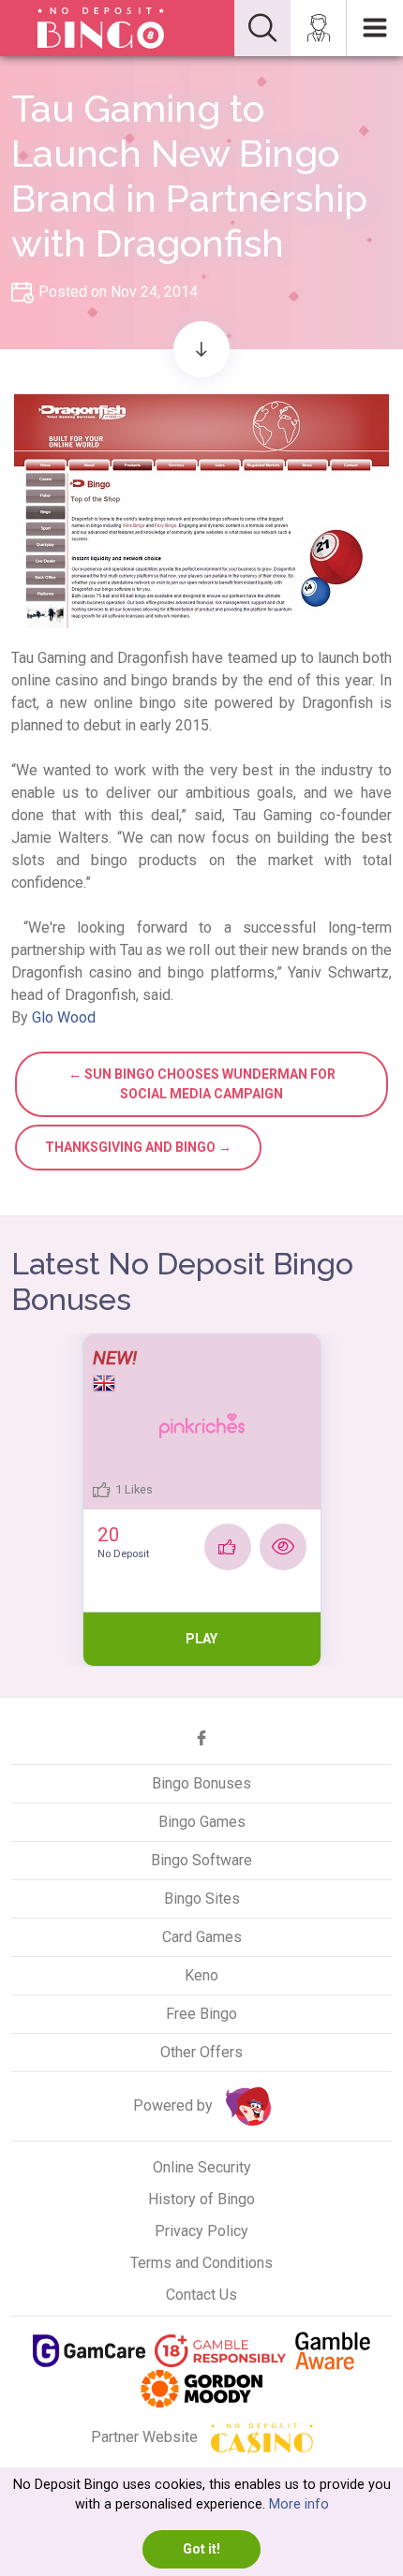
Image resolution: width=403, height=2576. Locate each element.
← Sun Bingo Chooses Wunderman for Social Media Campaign (202, 1084)
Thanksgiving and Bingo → (138, 1147)
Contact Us (201, 2295)
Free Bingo (201, 2014)
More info (299, 2504)
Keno (201, 1975)
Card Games (202, 1937)
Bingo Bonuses (201, 1783)
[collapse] (262, 28)
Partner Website (146, 2437)
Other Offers (201, 2052)
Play (201, 1639)
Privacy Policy (201, 2231)
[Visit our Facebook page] (201, 1738)
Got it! (201, 2549)
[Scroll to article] (201, 349)
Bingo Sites (202, 1899)
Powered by (175, 2105)
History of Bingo (201, 2199)
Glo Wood (64, 1017)
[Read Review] (283, 1547)
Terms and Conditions (201, 2263)
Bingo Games (202, 1822)
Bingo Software (201, 1860)
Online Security (202, 2167)
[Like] (228, 1547)
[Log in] (319, 28)
